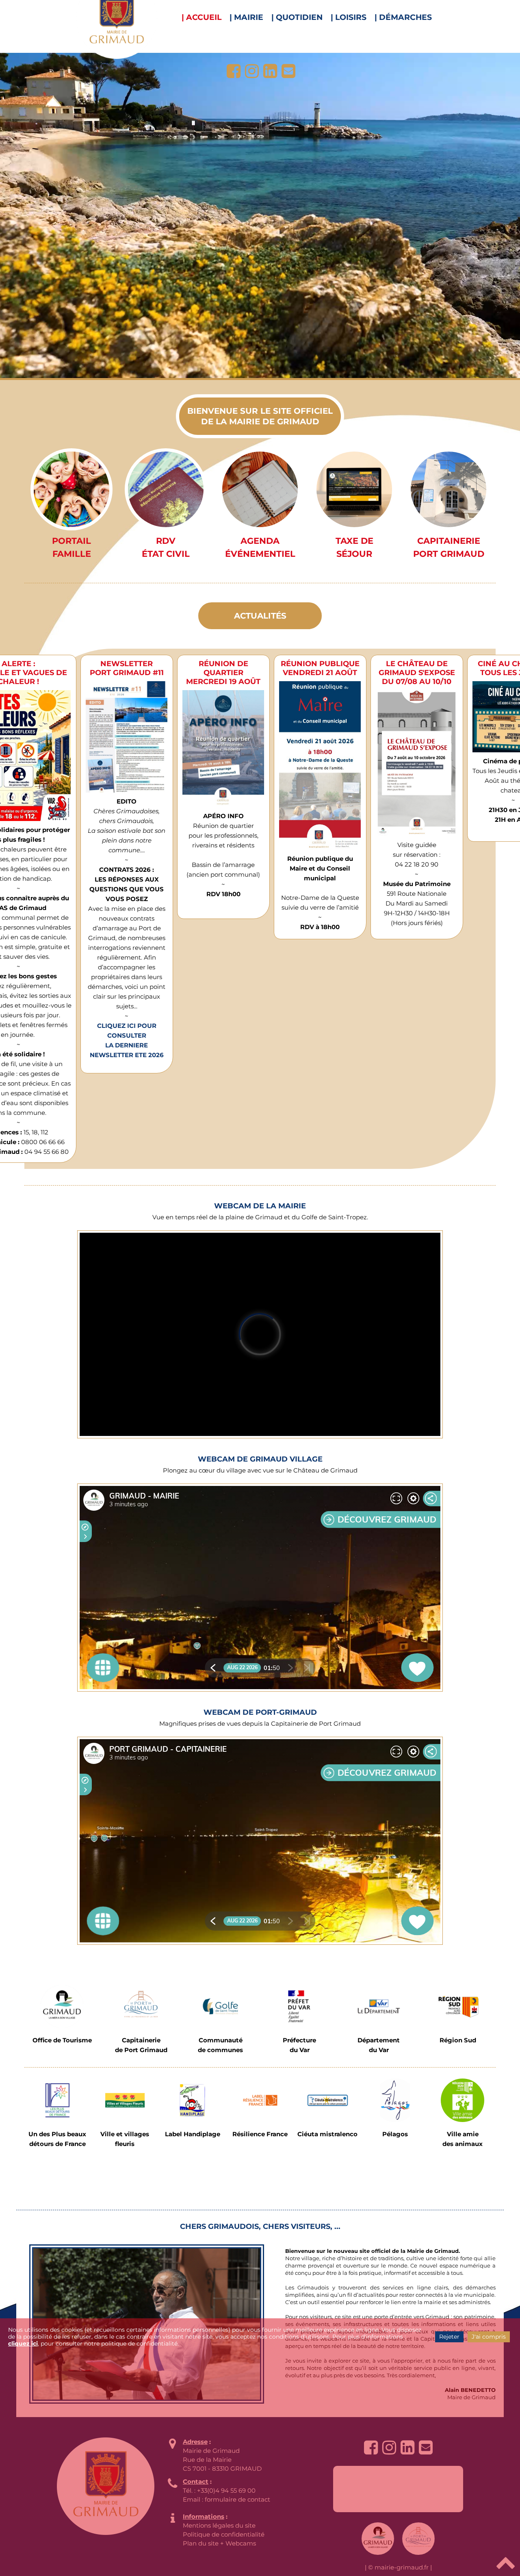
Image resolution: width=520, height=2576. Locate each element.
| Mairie (246, 17)
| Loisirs (349, 17)
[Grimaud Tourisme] (62, 2006)
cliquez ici (23, 2344)
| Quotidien (297, 17)
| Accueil (201, 17)
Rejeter (449, 2337)
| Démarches (403, 17)
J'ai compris (489, 2337)
